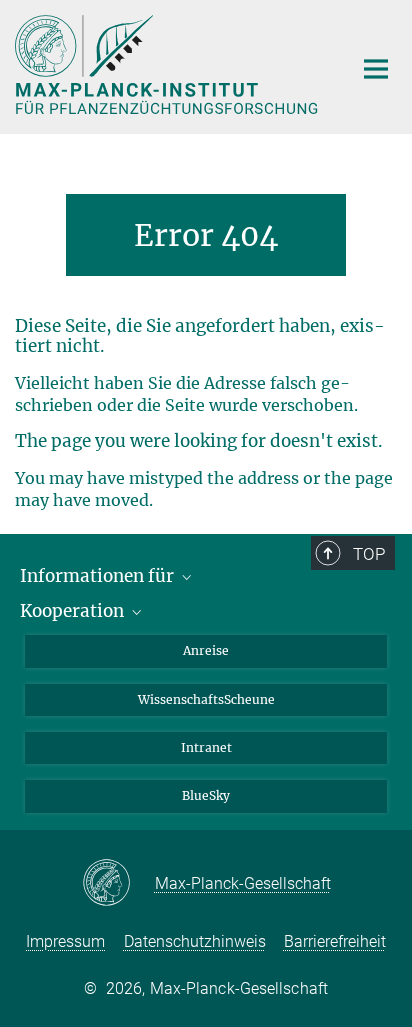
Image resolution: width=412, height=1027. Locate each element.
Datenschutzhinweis (195, 941)
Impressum (65, 941)
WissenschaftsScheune (206, 699)
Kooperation (74, 611)
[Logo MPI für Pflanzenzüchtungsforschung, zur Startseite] (168, 64)
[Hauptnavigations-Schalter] (376, 69)
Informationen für (99, 576)
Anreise (206, 650)
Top (369, 554)
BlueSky (206, 795)
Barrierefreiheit (335, 941)
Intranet (206, 747)
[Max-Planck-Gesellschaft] (118, 884)
